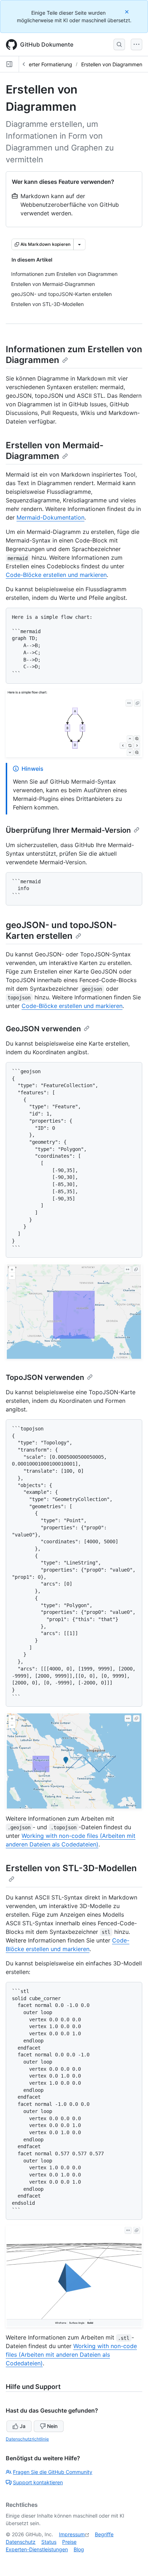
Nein (52, 2426)
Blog (79, 2549)
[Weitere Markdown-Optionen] (79, 244)
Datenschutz (21, 2542)
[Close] (128, 12)
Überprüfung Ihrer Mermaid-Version (68, 830)
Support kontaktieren (38, 2482)
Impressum (72, 2534)
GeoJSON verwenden (43, 1029)
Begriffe (104, 2534)
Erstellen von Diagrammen (112, 64)
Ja (23, 2426)
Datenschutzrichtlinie (27, 2439)
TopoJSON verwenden (45, 1377)
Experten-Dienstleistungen (37, 2549)
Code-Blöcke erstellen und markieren (56, 575)
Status (49, 2542)
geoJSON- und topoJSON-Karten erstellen (61, 930)
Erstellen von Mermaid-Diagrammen (55, 451)
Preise (69, 2542)
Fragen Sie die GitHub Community (53, 2472)
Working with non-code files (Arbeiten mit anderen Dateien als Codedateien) (71, 2355)
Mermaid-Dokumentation (50, 517)
